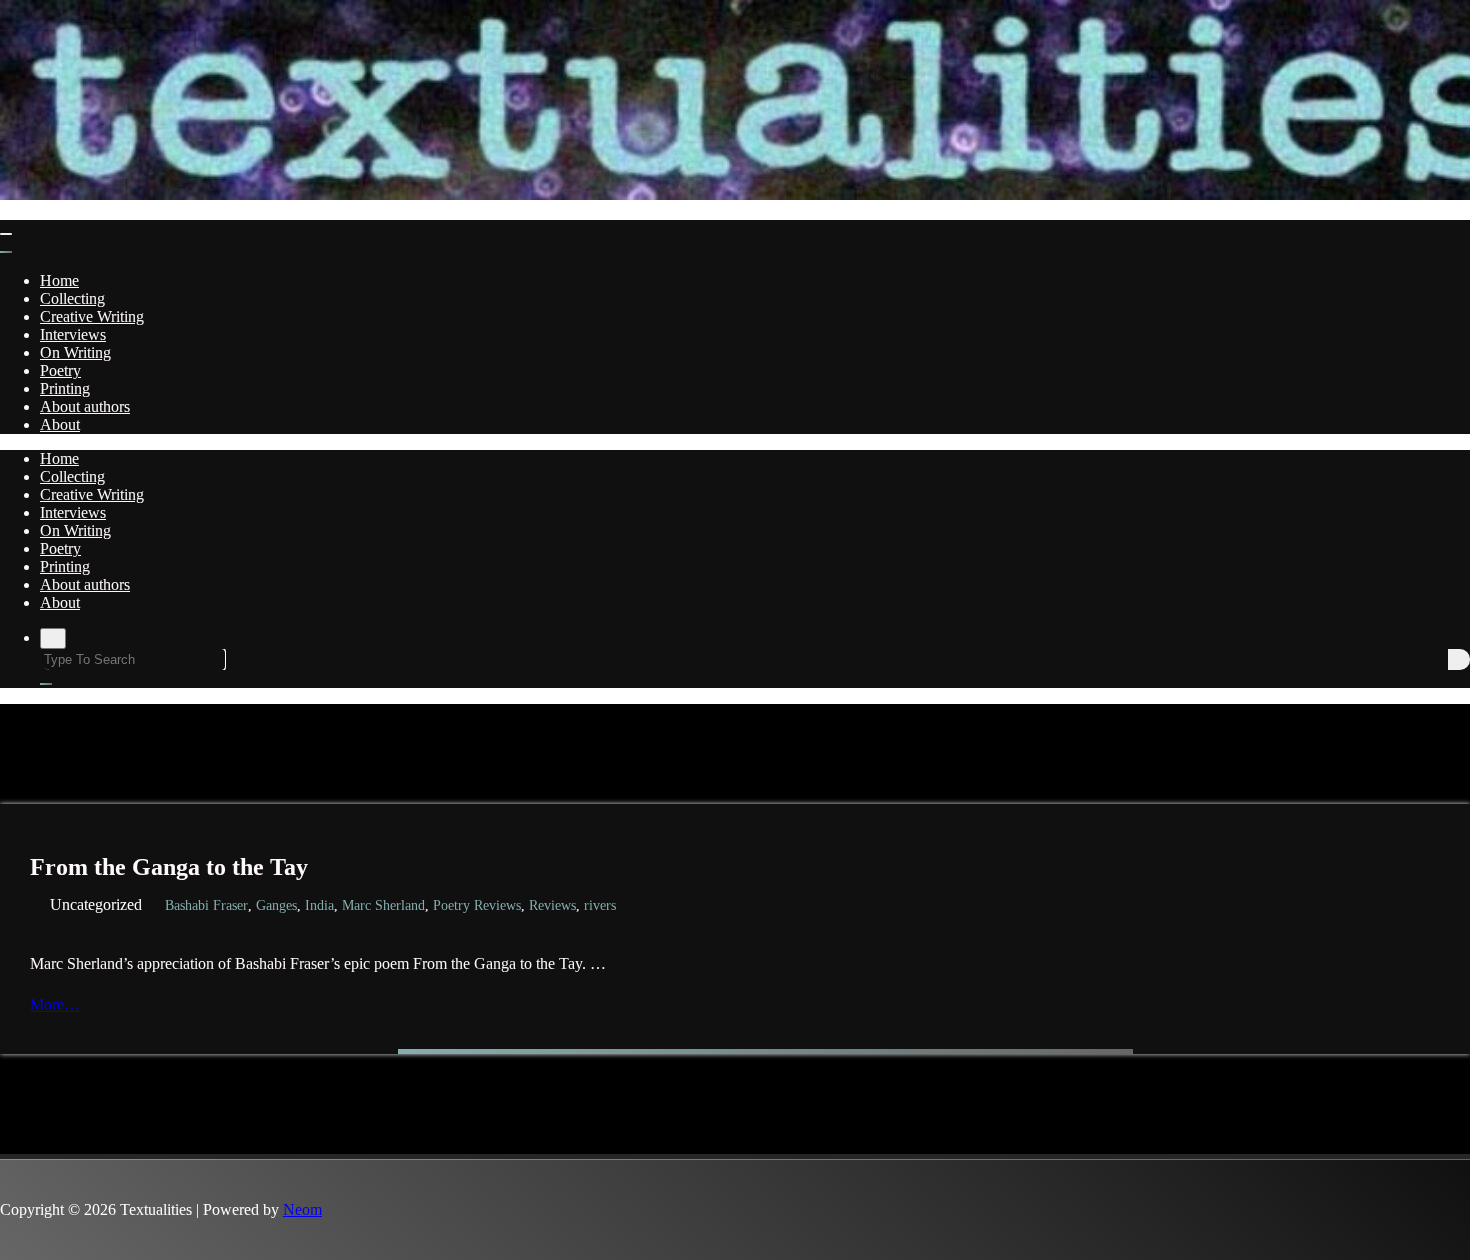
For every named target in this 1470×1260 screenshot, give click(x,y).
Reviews (552, 905)
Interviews (73, 334)
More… (61, 1004)
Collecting (72, 298)
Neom (302, 1209)
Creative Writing (92, 316)
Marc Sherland (383, 905)
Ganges (276, 905)
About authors (85, 406)
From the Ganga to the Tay (169, 867)
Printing (65, 388)
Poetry (60, 370)
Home (59, 280)
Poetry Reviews (477, 905)
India (319, 905)
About (60, 424)
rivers (600, 905)
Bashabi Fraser (206, 905)
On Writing (75, 352)
